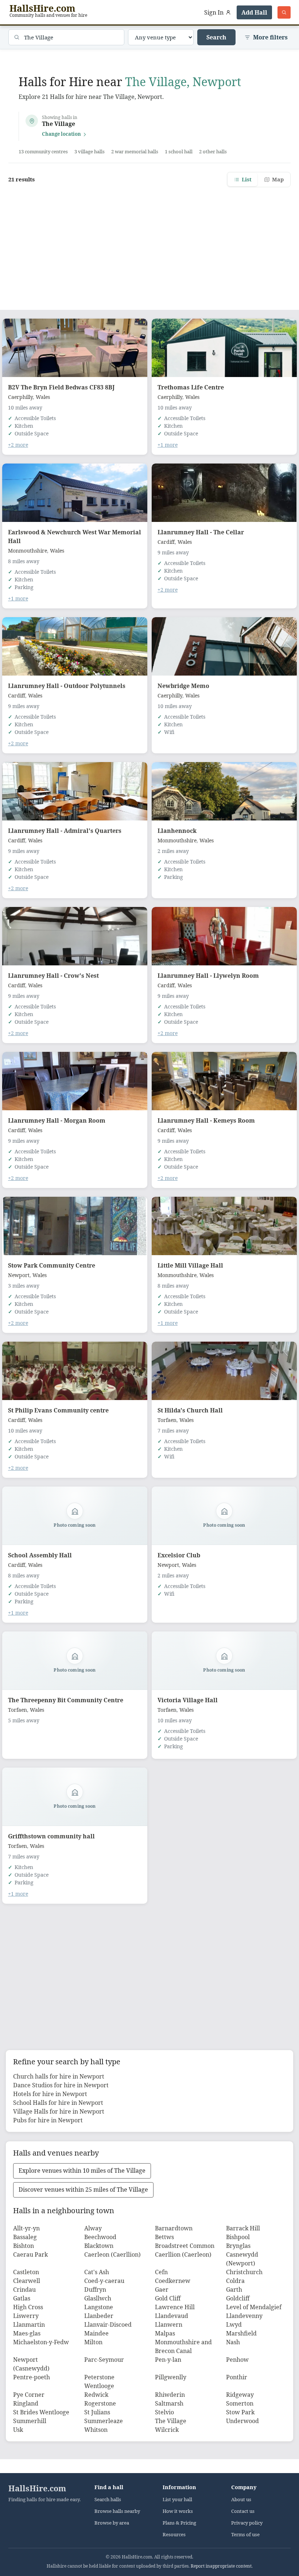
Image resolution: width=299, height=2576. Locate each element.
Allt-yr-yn (26, 2228)
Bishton (24, 2246)
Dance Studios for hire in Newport (61, 2085)
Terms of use (245, 2535)
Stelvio (164, 2412)
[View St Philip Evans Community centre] (75, 1371)
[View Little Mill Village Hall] (224, 1226)
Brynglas (238, 2246)
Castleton (26, 2272)
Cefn (161, 2272)
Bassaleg (25, 2237)
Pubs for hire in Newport (48, 2120)
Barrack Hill (243, 2228)
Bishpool (238, 2237)
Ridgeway (240, 2395)
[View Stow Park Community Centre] (75, 1226)
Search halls (108, 2500)
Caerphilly (20, 397)
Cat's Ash (97, 2272)
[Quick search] (284, 12)
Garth (234, 2289)
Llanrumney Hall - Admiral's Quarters (65, 831)
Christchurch (244, 2272)
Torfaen (167, 1420)
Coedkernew (173, 2281)
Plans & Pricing (179, 2523)
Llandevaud (172, 2316)
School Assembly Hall (40, 1555)
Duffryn (95, 2289)
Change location (61, 134)
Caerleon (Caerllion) (112, 2254)
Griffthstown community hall (51, 1836)
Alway (93, 2228)
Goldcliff (238, 2298)
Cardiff (166, 542)
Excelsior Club (179, 1555)
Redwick (96, 2395)
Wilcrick (167, 2430)
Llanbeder (99, 2316)
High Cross (28, 2307)
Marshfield (241, 2333)
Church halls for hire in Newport (59, 2076)
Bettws (164, 2237)
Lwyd (234, 2325)
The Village (171, 2421)
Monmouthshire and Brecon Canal (183, 2346)
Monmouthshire (28, 551)
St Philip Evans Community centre (58, 1410)
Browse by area (112, 2523)
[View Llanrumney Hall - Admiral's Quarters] (75, 791)
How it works (178, 2511)
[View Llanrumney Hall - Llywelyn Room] (224, 936)
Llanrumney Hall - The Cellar (201, 532)
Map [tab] (278, 179)
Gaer (162, 2289)
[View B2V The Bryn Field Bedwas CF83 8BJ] (75, 348)
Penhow (237, 2360)
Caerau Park (30, 2254)
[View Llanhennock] (224, 791)
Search (216, 37)
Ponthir (237, 2377)
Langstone (99, 2307)
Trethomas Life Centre (191, 387)
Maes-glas (27, 2333)
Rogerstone (100, 2403)
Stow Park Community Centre (52, 1265)
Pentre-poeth (32, 2377)
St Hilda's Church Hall (190, 1410)
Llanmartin (29, 2325)
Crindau (24, 2289)
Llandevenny (244, 2316)
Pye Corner (29, 2395)
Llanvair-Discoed (108, 2325)
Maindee (96, 2333)
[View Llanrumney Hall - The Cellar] (224, 493)
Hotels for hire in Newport (50, 2094)
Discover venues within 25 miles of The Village (83, 2189)
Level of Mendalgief (254, 2307)
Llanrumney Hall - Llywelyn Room (208, 976)
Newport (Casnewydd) (31, 2364)
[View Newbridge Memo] (224, 646)
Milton (93, 2342)
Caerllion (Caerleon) (183, 2254)
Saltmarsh (169, 2403)
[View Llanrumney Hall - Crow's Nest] (75, 936)
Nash (233, 2342)
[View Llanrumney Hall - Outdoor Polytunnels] (75, 646)
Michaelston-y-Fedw (41, 2342)
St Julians (97, 2412)
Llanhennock (177, 831)
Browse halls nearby (117, 2511)
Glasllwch (98, 2298)
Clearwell (27, 2281)
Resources (174, 2535)
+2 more (18, 445)
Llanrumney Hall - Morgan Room (57, 1120)
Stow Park (240, 2412)
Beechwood (100, 2237)
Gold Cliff (168, 2298)
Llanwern (169, 2325)
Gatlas (22, 2298)
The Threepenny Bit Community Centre (66, 1700)
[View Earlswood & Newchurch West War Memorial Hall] (75, 493)
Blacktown (99, 2246)
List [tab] (247, 179)
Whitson (96, 2430)
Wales (43, 397)
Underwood (242, 2421)
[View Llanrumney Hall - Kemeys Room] (224, 1081)
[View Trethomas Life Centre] (224, 348)
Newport (19, 1275)
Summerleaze (104, 2421)
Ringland (26, 2403)
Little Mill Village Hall (190, 1265)
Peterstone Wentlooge (99, 2381)
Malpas (165, 2333)
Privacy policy (247, 2523)
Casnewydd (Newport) (242, 2259)
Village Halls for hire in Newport (59, 2111)
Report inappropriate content (221, 2566)
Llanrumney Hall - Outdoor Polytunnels (67, 686)
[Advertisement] (149, 244)
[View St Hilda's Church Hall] (224, 1371)
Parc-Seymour (104, 2360)
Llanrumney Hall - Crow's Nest (53, 976)
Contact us (243, 2511)
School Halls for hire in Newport (58, 2103)
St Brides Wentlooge (41, 2412)
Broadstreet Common (185, 2246)
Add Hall (254, 12)
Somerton (240, 2403)
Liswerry (26, 2316)
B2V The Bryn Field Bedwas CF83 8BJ (61, 387)
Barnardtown (174, 2228)
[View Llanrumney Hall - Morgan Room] (75, 1081)
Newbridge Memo (183, 686)
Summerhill (30, 2421)
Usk (18, 2430)
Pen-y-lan (168, 2360)
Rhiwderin (170, 2395)
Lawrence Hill (175, 2307)
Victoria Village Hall (188, 1700)
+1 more (168, 445)
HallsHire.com (37, 2488)
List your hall (177, 2500)
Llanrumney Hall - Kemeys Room (206, 1120)
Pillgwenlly (171, 2377)
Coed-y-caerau (104, 2281)
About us (241, 2500)
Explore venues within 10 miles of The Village (82, 2171)
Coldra (235, 2281)
